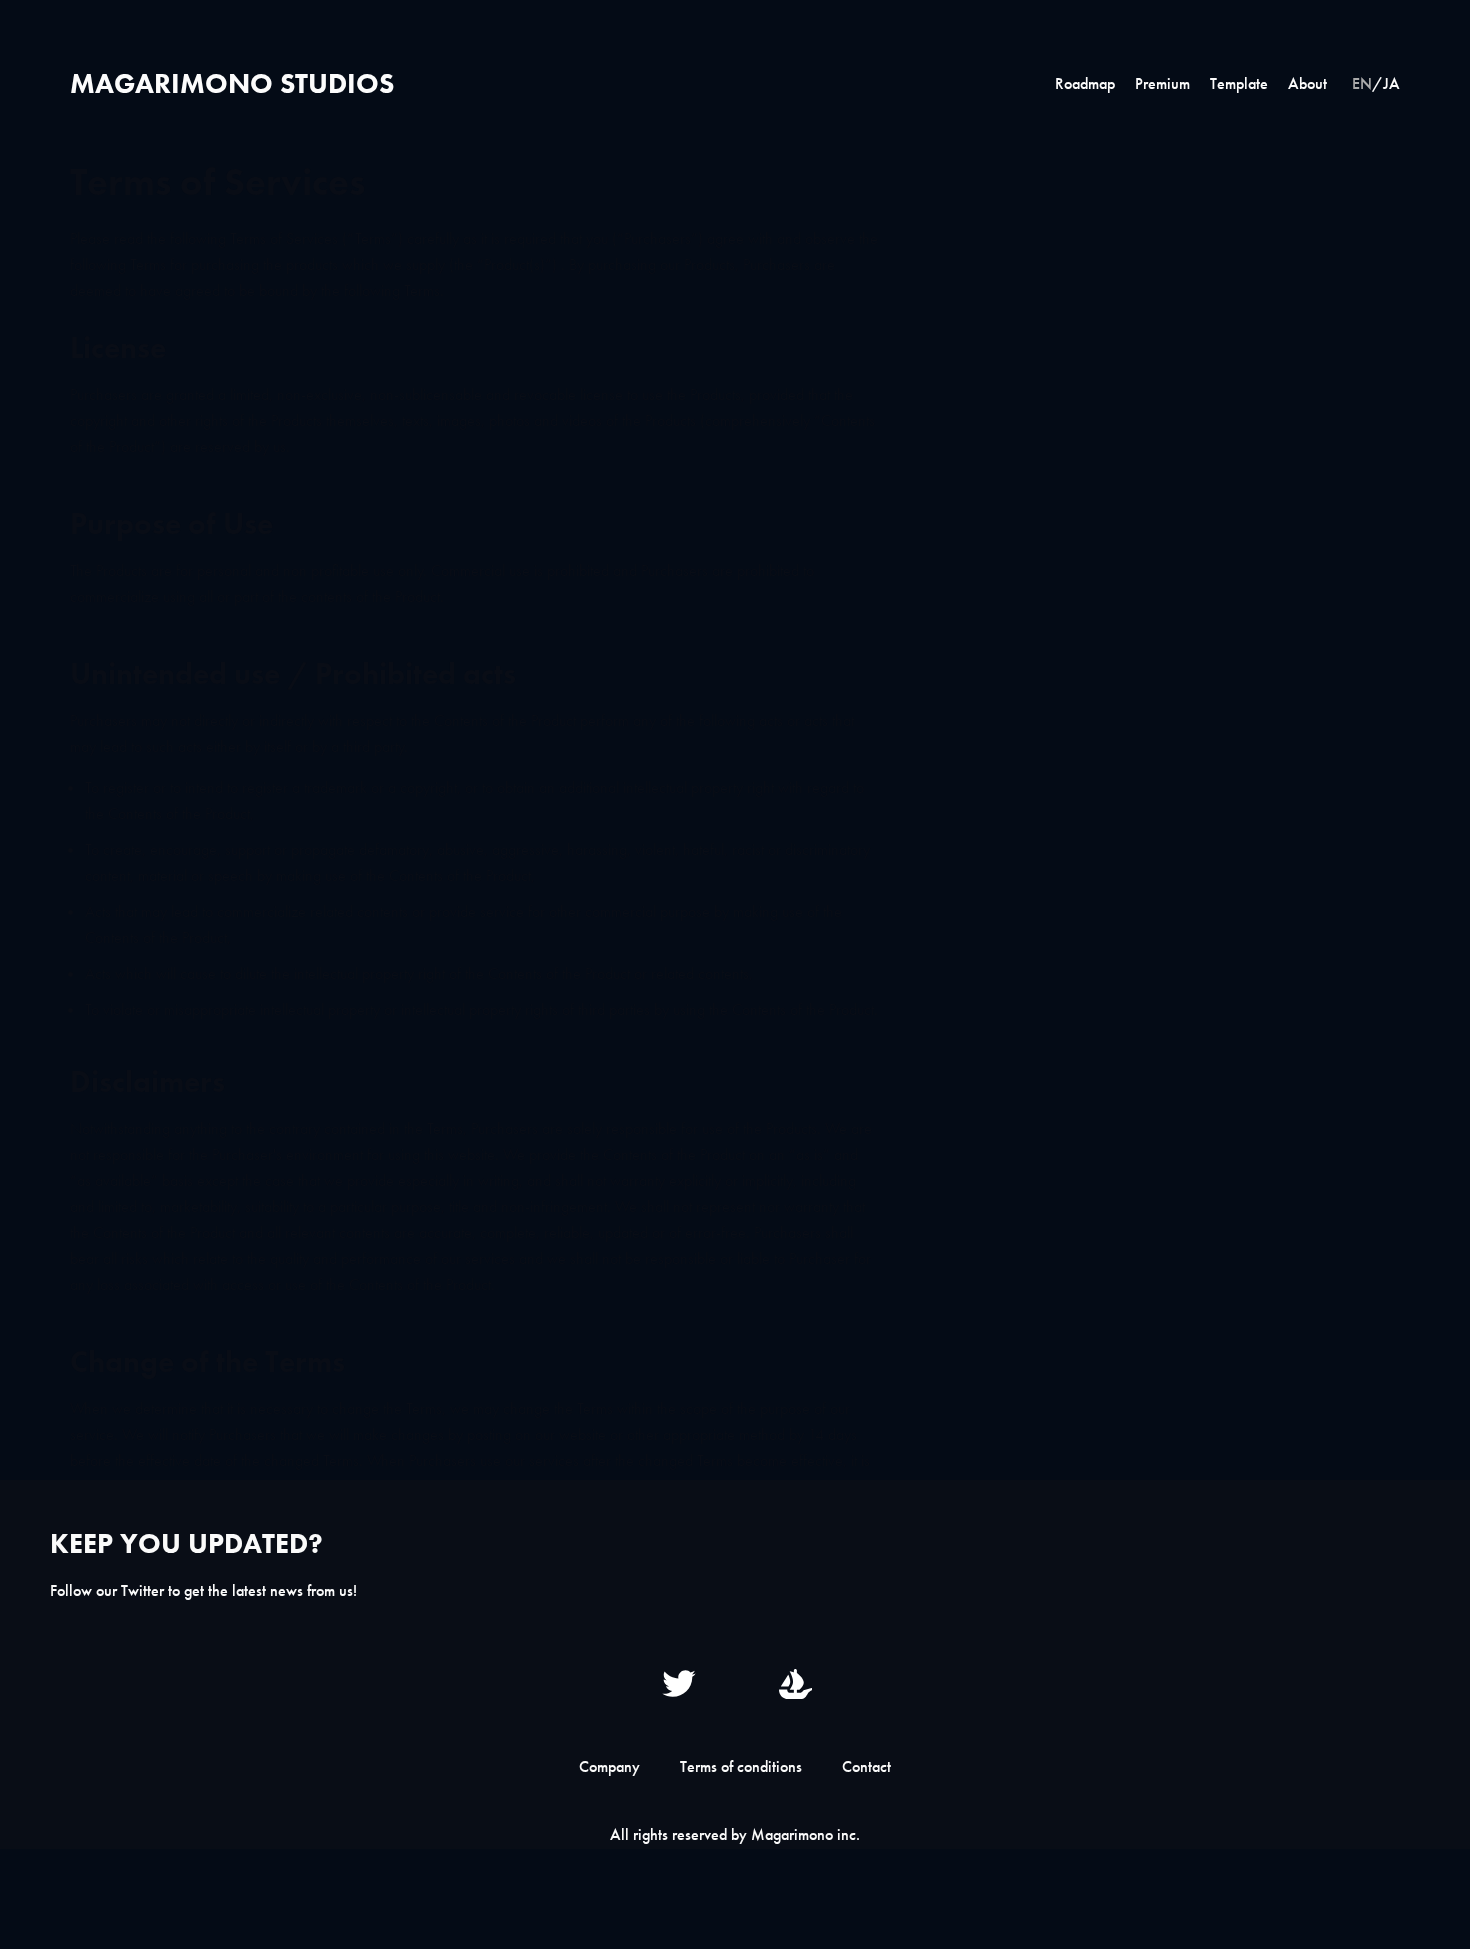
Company (609, 1766)
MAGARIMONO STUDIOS (232, 83)
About (1307, 83)
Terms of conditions (741, 1766)
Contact (866, 1766)
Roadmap (1085, 83)
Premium (1162, 83)
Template (1239, 83)
